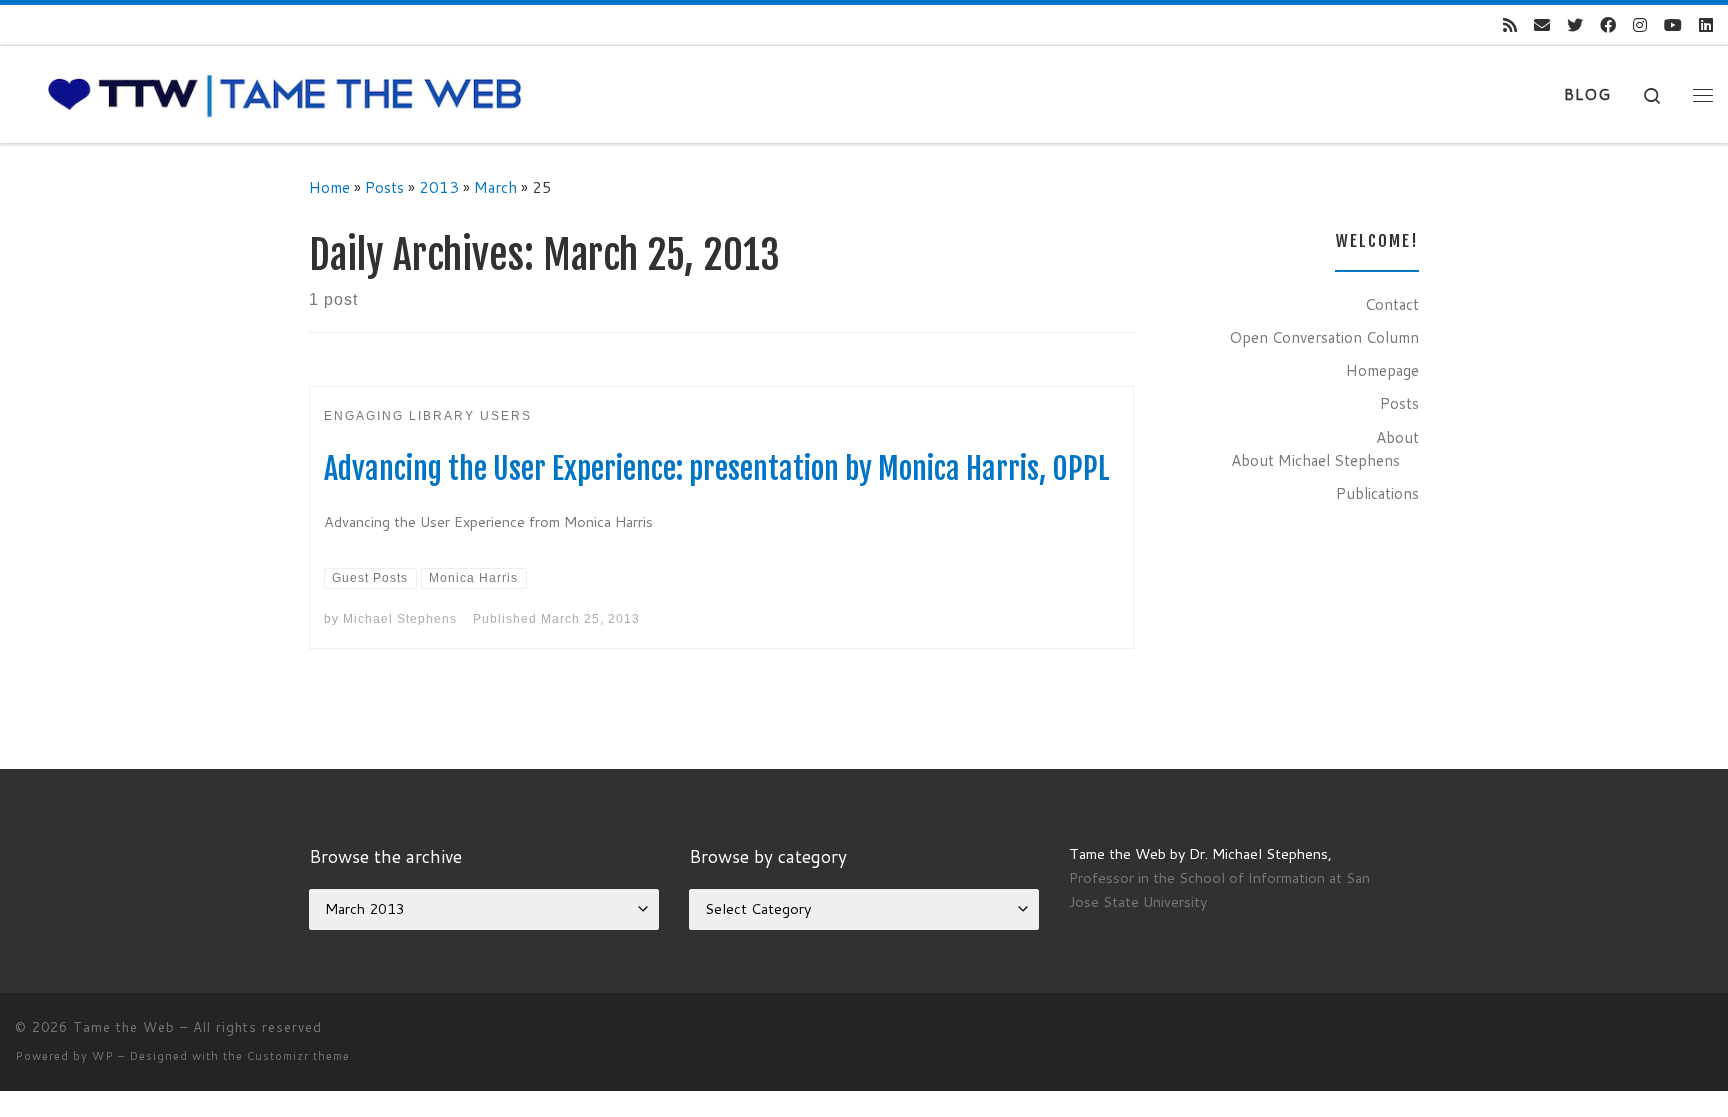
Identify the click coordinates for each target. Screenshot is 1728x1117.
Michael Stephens (400, 619)
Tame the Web (124, 1027)
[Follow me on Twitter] (1575, 25)
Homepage (1382, 370)
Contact (1392, 304)
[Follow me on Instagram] (1640, 25)
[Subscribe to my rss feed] (1510, 25)
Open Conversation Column (1324, 337)
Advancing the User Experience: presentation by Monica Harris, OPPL (717, 468)
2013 (439, 187)
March (495, 187)
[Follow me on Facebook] (1608, 25)
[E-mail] (1542, 25)
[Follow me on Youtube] (1673, 25)
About (1397, 437)
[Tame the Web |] (285, 93)
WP (103, 1056)
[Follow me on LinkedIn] (1706, 25)
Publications (1377, 493)
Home (329, 187)
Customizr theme (298, 1056)
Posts (384, 187)
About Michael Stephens (1315, 460)
